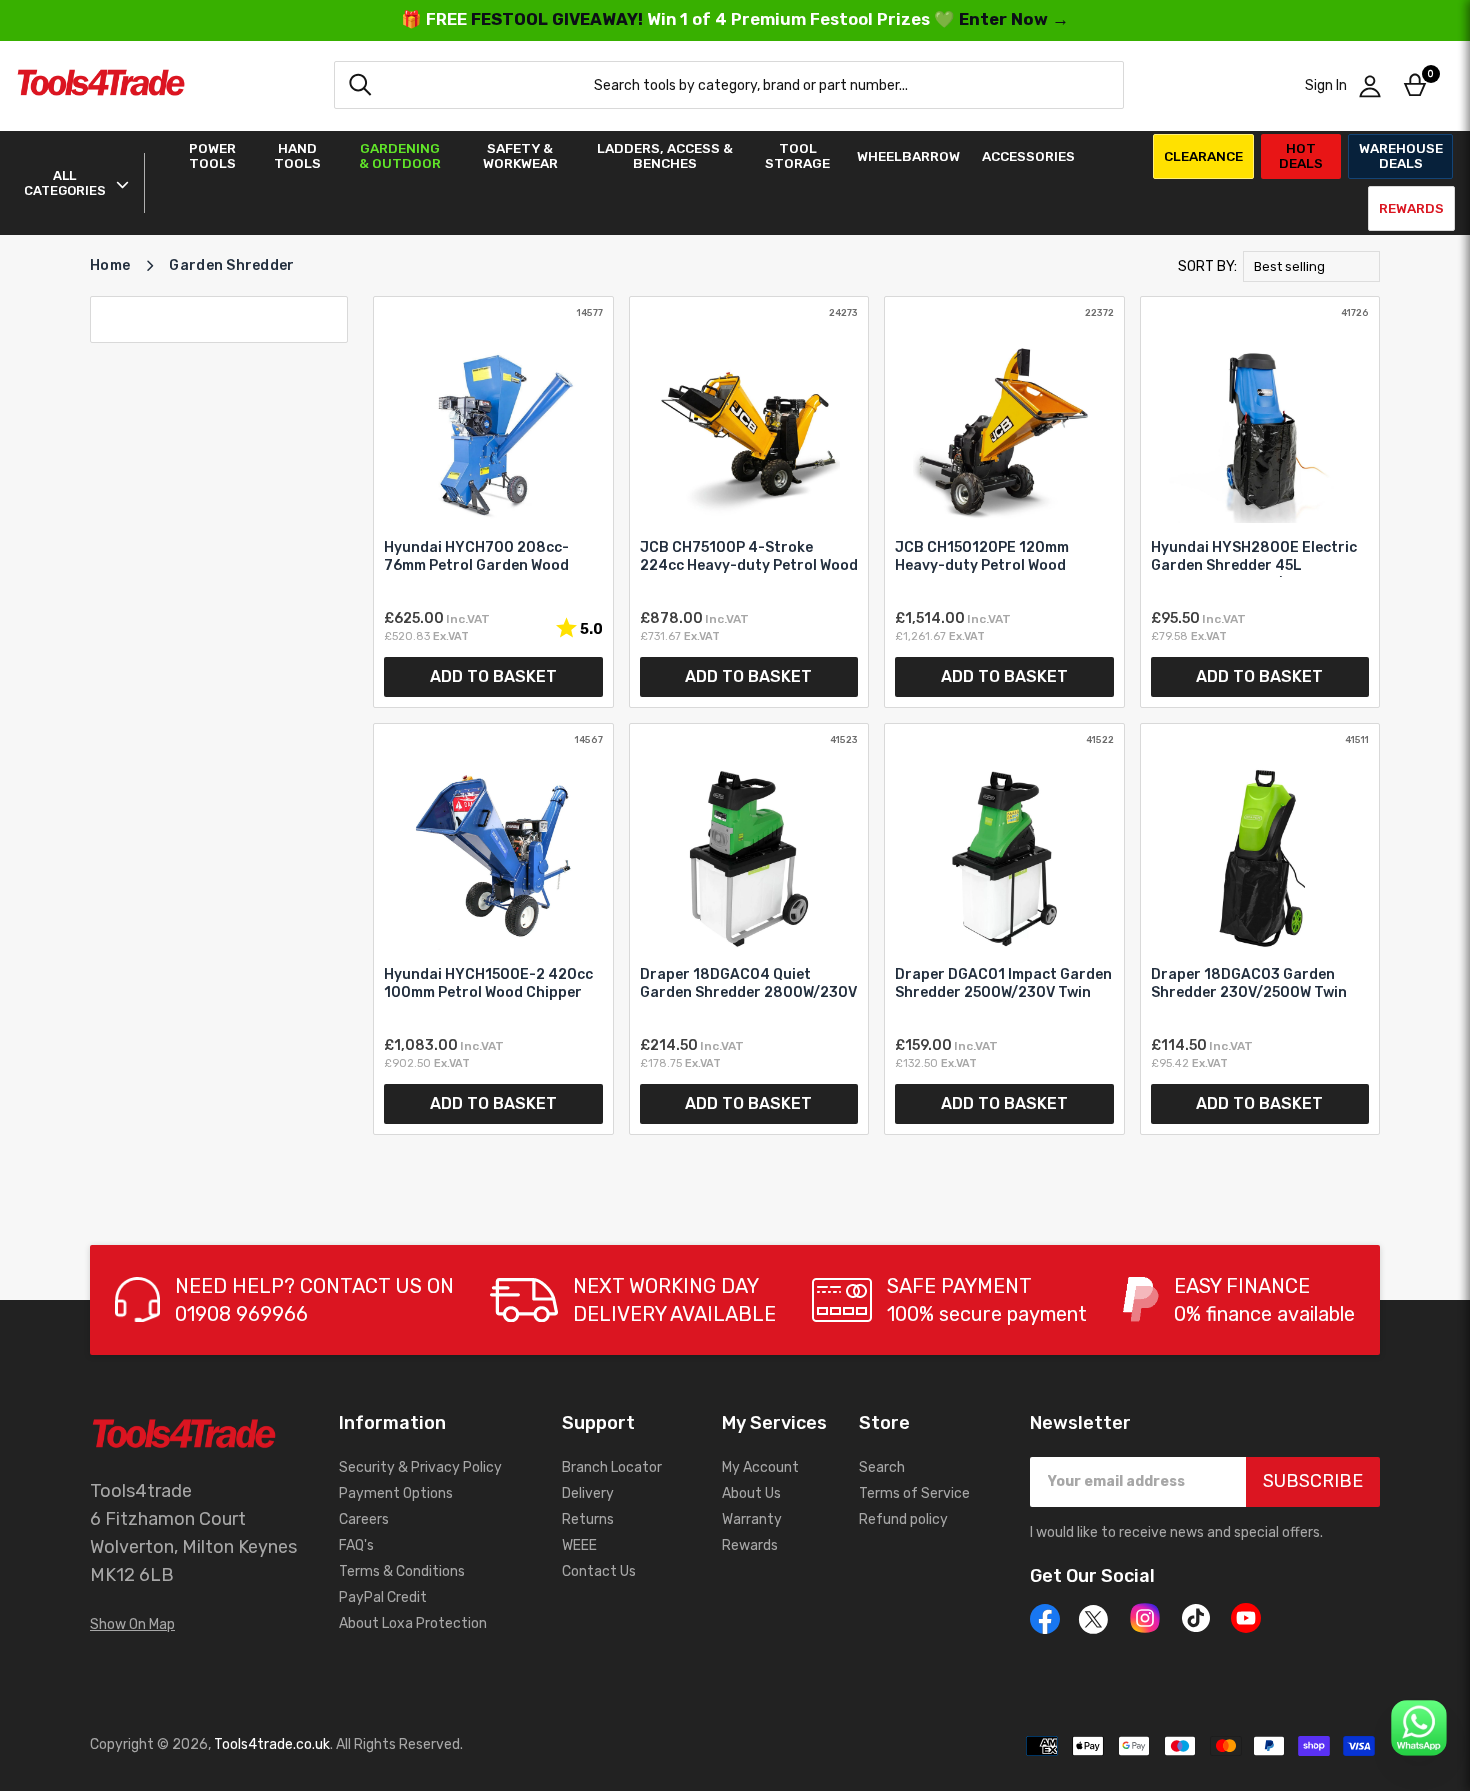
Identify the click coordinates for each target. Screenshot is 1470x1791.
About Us (751, 1493)
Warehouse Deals (1401, 155)
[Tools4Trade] (101, 85)
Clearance (1203, 156)
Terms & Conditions (402, 1571)
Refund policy (903, 1519)
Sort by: (1207, 266)
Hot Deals (1301, 155)
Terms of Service (914, 1493)
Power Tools (212, 156)
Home (110, 265)
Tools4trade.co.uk (272, 1744)
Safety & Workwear (520, 156)
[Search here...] (360, 85)
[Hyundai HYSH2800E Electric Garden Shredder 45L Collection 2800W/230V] (1260, 502)
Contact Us (599, 1571)
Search (882, 1467)
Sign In (1326, 85)
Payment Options (396, 1493)
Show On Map (132, 1624)
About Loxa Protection (413, 1623)
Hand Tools (297, 156)
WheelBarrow (908, 156)
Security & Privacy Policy (420, 1467)
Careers (364, 1519)
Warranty (752, 1519)
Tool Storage (797, 156)
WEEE (579, 1545)
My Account (760, 1467)
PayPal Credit (383, 1597)
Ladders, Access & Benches (665, 156)
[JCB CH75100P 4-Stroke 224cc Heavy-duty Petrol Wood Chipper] (749, 502)
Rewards (1411, 208)
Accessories (1028, 156)
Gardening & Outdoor (400, 156)
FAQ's (356, 1545)
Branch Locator (612, 1467)
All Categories (65, 183)
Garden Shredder (231, 265)
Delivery (588, 1493)
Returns (588, 1519)
